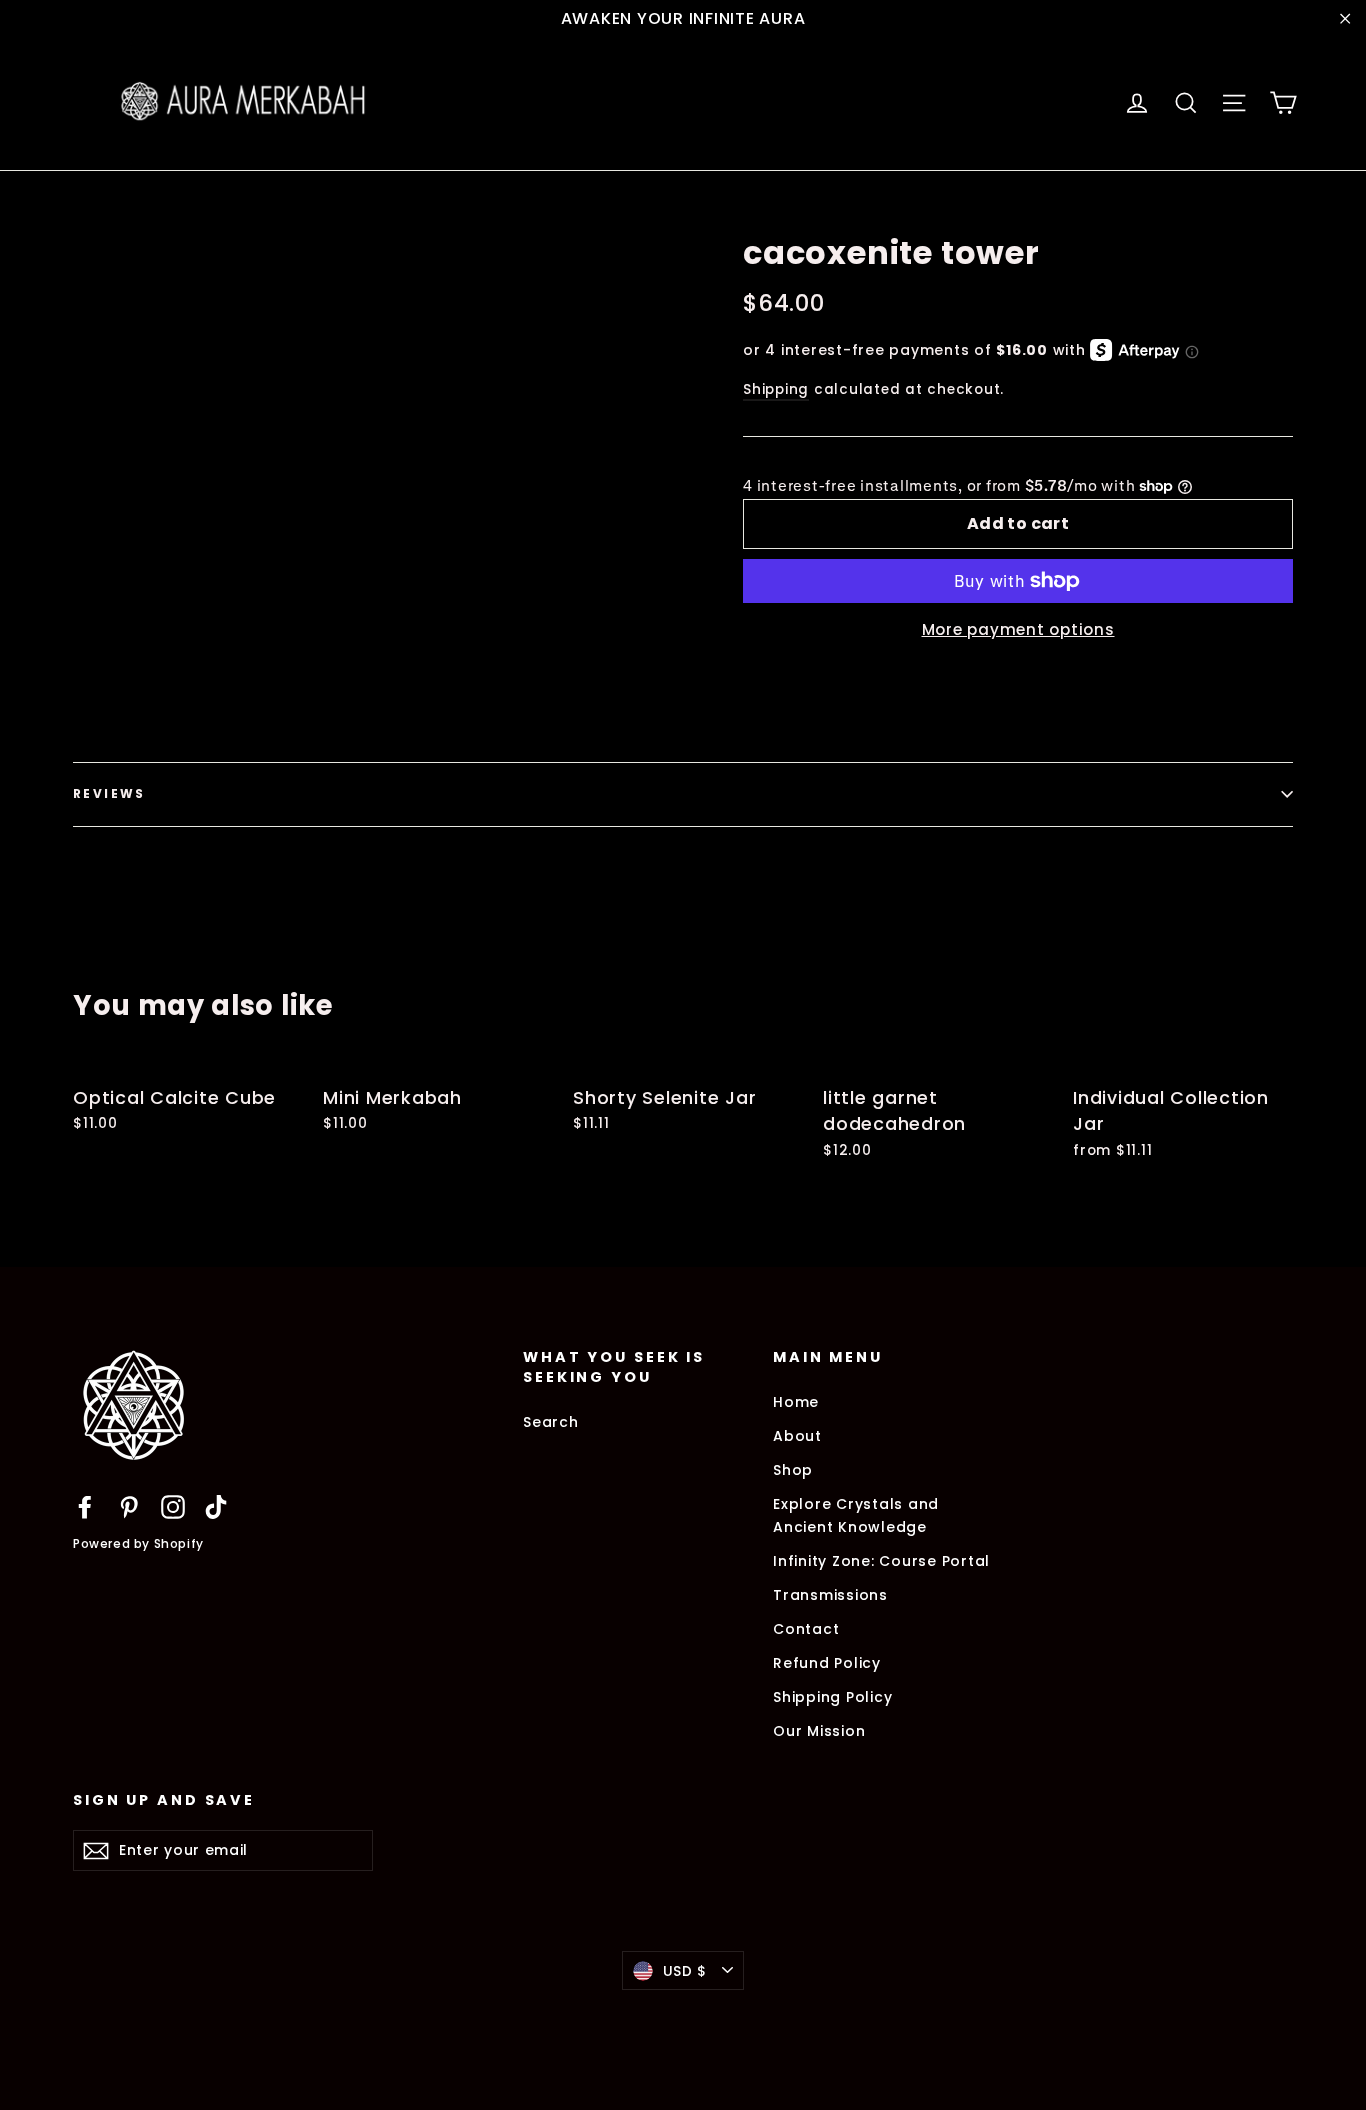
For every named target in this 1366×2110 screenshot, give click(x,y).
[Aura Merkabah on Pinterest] (129, 1506)
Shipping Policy (832, 1697)
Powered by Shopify (138, 1543)
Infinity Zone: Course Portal (881, 1561)
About (797, 1436)
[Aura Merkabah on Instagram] (173, 1506)
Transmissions (830, 1595)
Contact (806, 1629)
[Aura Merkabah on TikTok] (216, 1506)
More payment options (1018, 629)
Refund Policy (827, 1663)
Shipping (776, 389)
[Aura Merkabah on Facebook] (85, 1506)
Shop (793, 1470)
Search (551, 1422)
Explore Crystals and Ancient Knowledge (856, 1515)
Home (796, 1402)
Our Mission (819, 1731)
